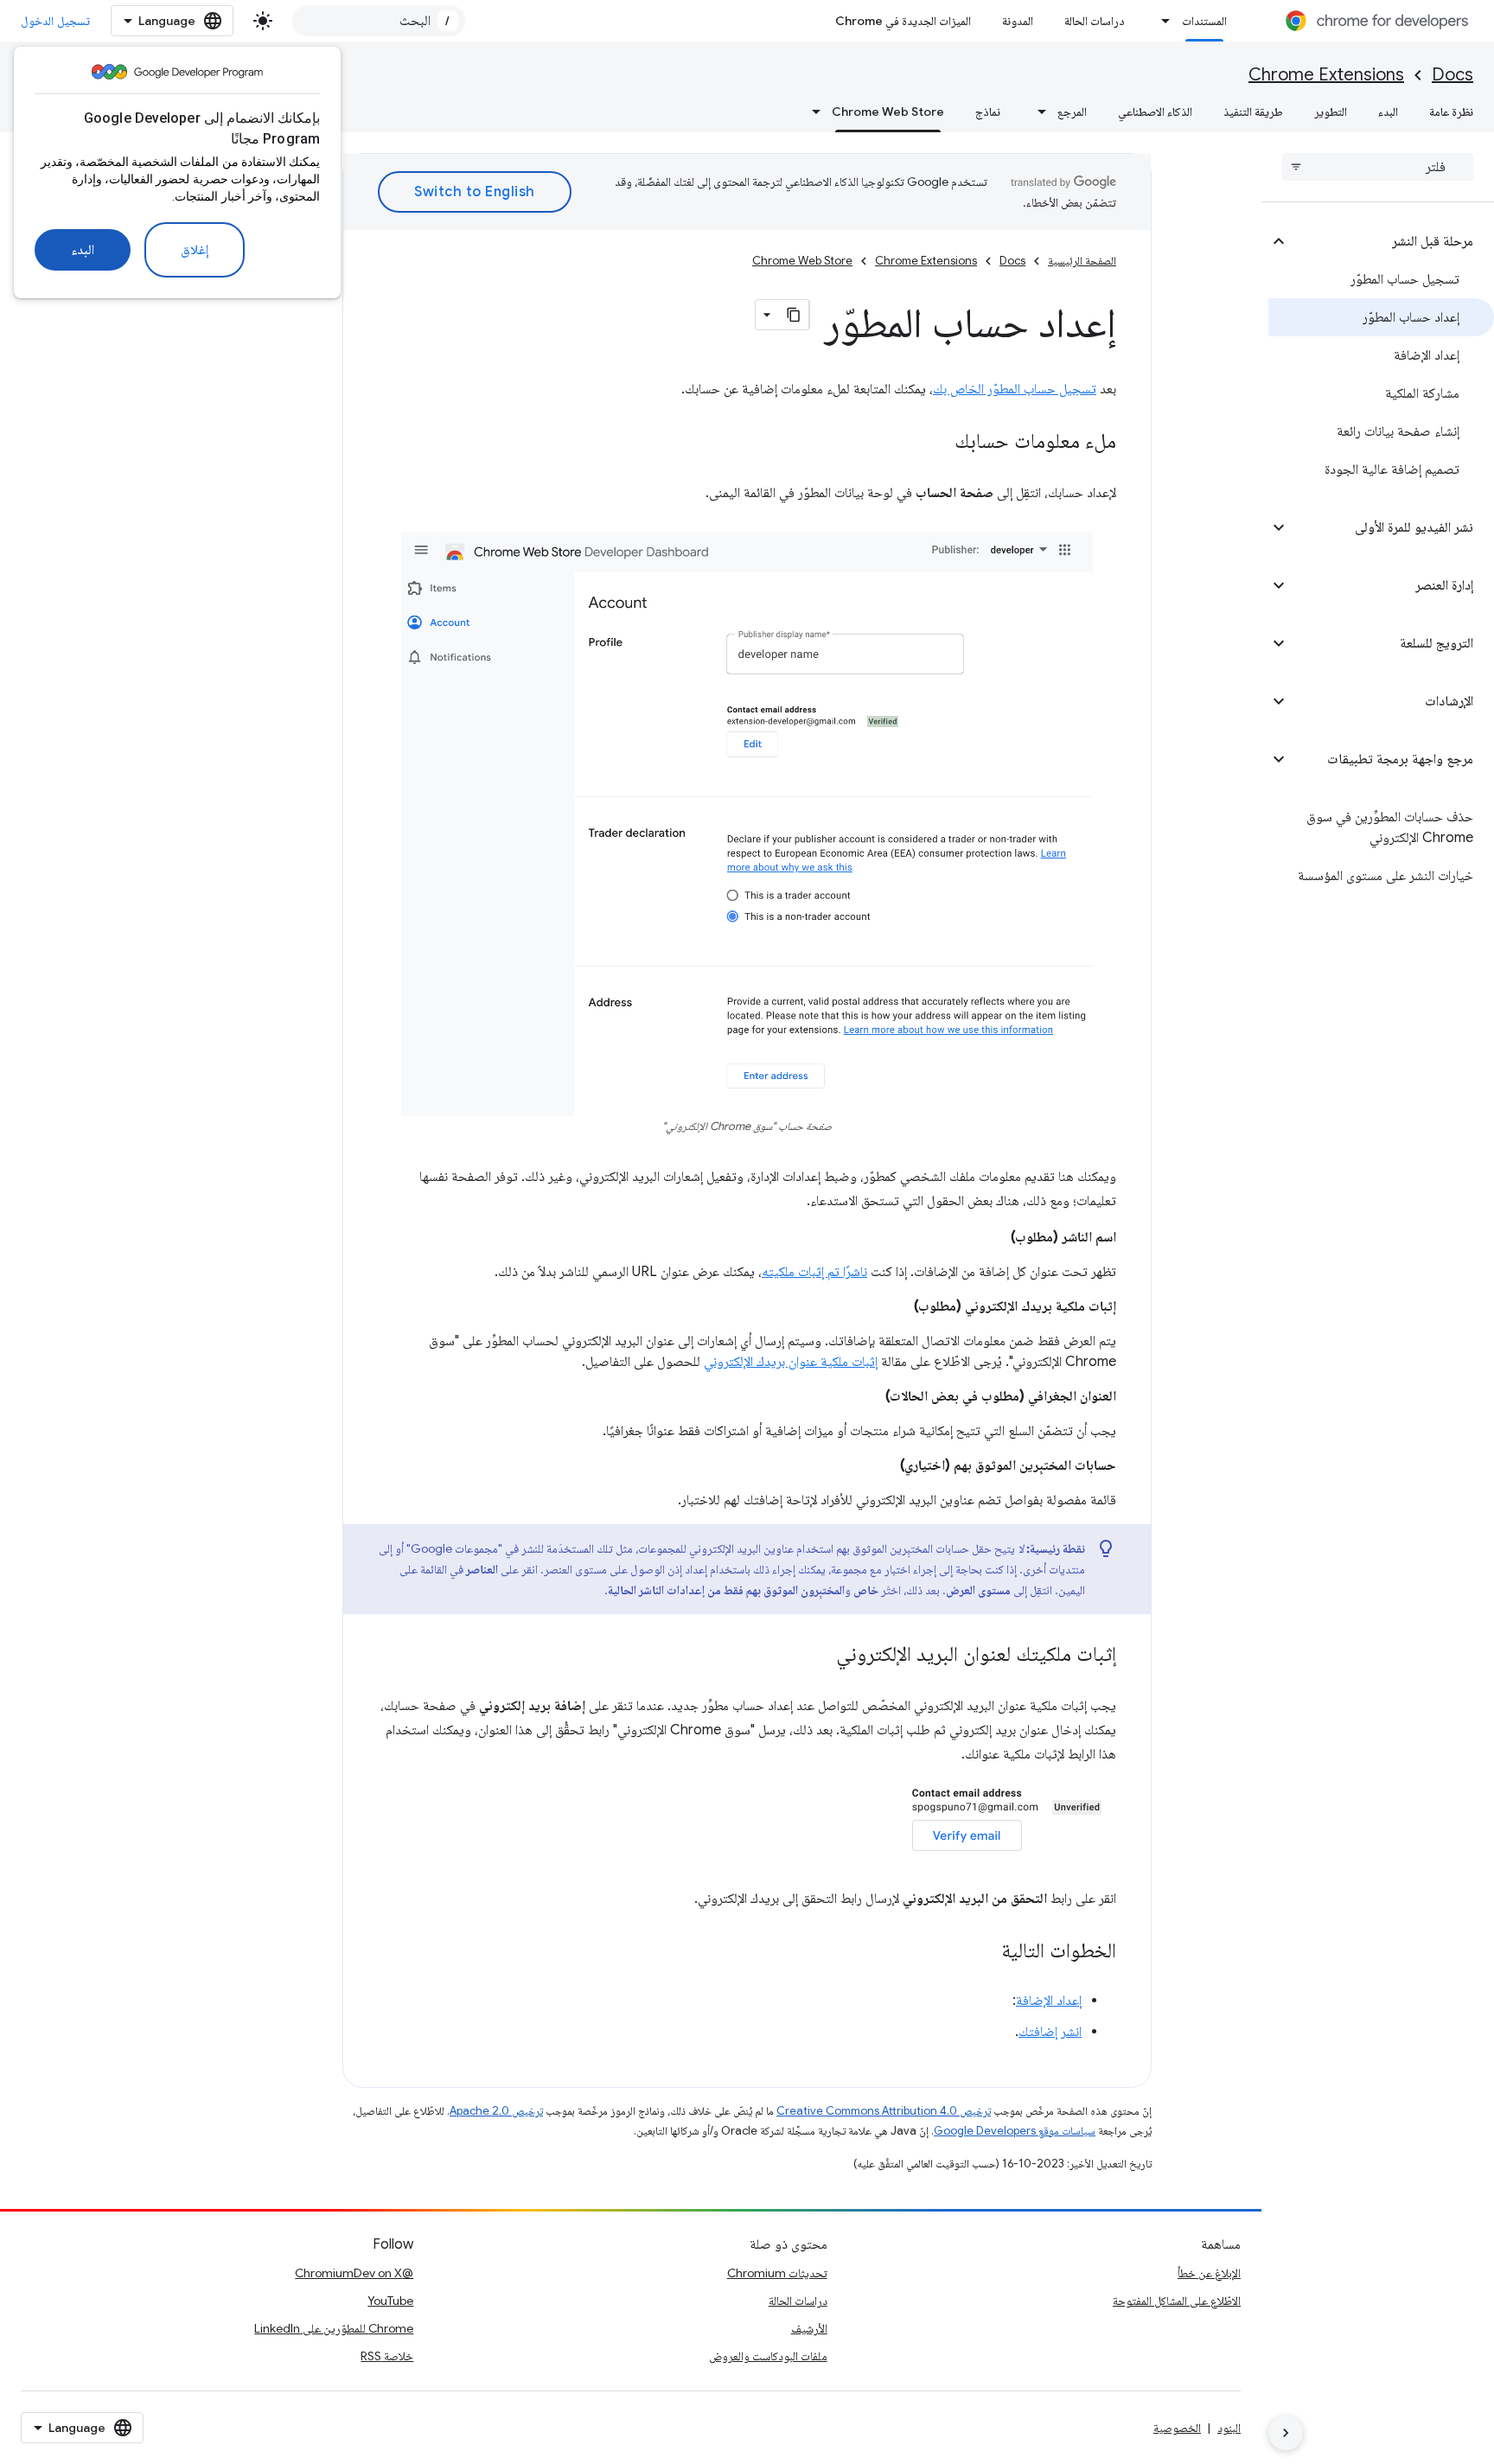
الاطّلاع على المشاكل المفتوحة (1177, 2301)
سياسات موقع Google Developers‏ (1015, 2131)
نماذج (988, 112)
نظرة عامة (1451, 112)
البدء (83, 250)
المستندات (1204, 21)
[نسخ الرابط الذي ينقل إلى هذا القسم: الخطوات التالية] (984, 1952)
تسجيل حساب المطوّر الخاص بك (1015, 389)
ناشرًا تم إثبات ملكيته (814, 1272)
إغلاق (195, 250)
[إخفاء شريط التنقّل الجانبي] (1286, 2433)
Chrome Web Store (888, 112)
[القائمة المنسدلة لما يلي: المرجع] (1037, 112)
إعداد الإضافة (1049, 2001)
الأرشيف (809, 2328)
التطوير (1331, 112)
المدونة (1018, 21)
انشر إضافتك (1050, 2032)
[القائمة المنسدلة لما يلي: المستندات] (1161, 21)
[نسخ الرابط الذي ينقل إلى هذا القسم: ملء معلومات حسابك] (937, 443)
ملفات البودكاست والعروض (768, 2356)
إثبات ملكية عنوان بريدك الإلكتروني (791, 1362)
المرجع (1072, 112)
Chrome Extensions (1326, 75)
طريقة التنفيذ (1253, 112)
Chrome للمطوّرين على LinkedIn (334, 2328)
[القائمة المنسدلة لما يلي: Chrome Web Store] (811, 112)
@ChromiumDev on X (354, 2273)
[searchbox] (1378, 167)
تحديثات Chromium (777, 2273)
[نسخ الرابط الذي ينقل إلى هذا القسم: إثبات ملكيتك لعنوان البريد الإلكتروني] (819, 1656)
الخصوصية (1177, 2428)
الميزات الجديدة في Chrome (903, 21)
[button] (1392, 241)
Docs (1452, 75)
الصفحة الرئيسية (1082, 261)
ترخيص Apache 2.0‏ (496, 2111)
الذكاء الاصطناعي (1155, 112)
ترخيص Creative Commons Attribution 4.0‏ (884, 2111)
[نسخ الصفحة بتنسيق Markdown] (794, 315)
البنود (1229, 2428)
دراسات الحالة (1095, 21)
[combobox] (379, 21)
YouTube (390, 2301)
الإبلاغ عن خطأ (1209, 2273)
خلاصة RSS (387, 2356)
